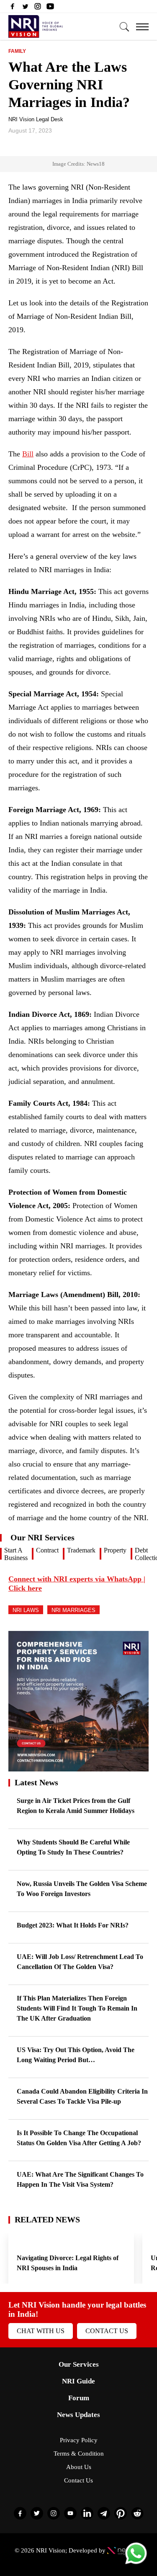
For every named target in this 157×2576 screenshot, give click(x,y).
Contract (47, 1550)
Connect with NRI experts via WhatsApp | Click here (77, 1584)
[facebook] (13, 8)
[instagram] (38, 8)
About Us (79, 2467)
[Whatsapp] (136, 2564)
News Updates (78, 2415)
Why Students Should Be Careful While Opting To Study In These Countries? (73, 1847)
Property (115, 1550)
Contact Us (107, 2331)
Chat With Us (41, 2331)
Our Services (79, 2364)
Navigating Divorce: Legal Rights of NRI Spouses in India (68, 2263)
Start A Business (16, 1554)
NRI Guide (78, 2381)
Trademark (81, 1550)
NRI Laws (26, 1610)
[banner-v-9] (78, 1767)
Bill (28, 454)
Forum (79, 2398)
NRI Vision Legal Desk (36, 119)
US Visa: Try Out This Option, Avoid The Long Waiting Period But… (76, 2055)
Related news (47, 2219)
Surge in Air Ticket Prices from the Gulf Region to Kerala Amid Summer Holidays (76, 1806)
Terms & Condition (79, 2454)
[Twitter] (25, 8)
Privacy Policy (79, 2440)
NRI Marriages (73, 1610)
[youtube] (50, 8)
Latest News (36, 1782)
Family (17, 51)
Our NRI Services (42, 1537)
